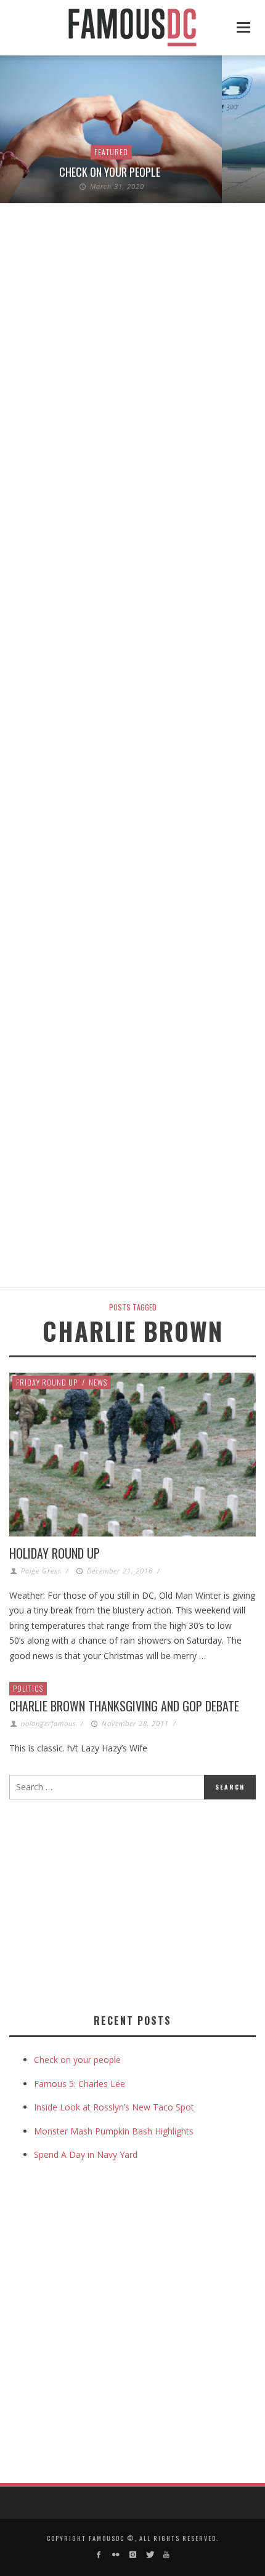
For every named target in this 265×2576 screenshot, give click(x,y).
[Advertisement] (113, 1904)
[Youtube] (166, 2555)
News (98, 1382)
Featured (111, 152)
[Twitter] (149, 2555)
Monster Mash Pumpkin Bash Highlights (114, 2131)
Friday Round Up (47, 1382)
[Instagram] (132, 2555)
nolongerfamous (49, 1723)
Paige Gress (41, 1571)
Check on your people (111, 172)
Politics (28, 1688)
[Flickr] (116, 2555)
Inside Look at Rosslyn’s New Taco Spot (114, 2107)
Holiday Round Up (55, 1553)
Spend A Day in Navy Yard (86, 2154)
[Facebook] (99, 2555)
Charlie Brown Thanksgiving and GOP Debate (124, 1706)
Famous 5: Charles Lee (79, 2084)
